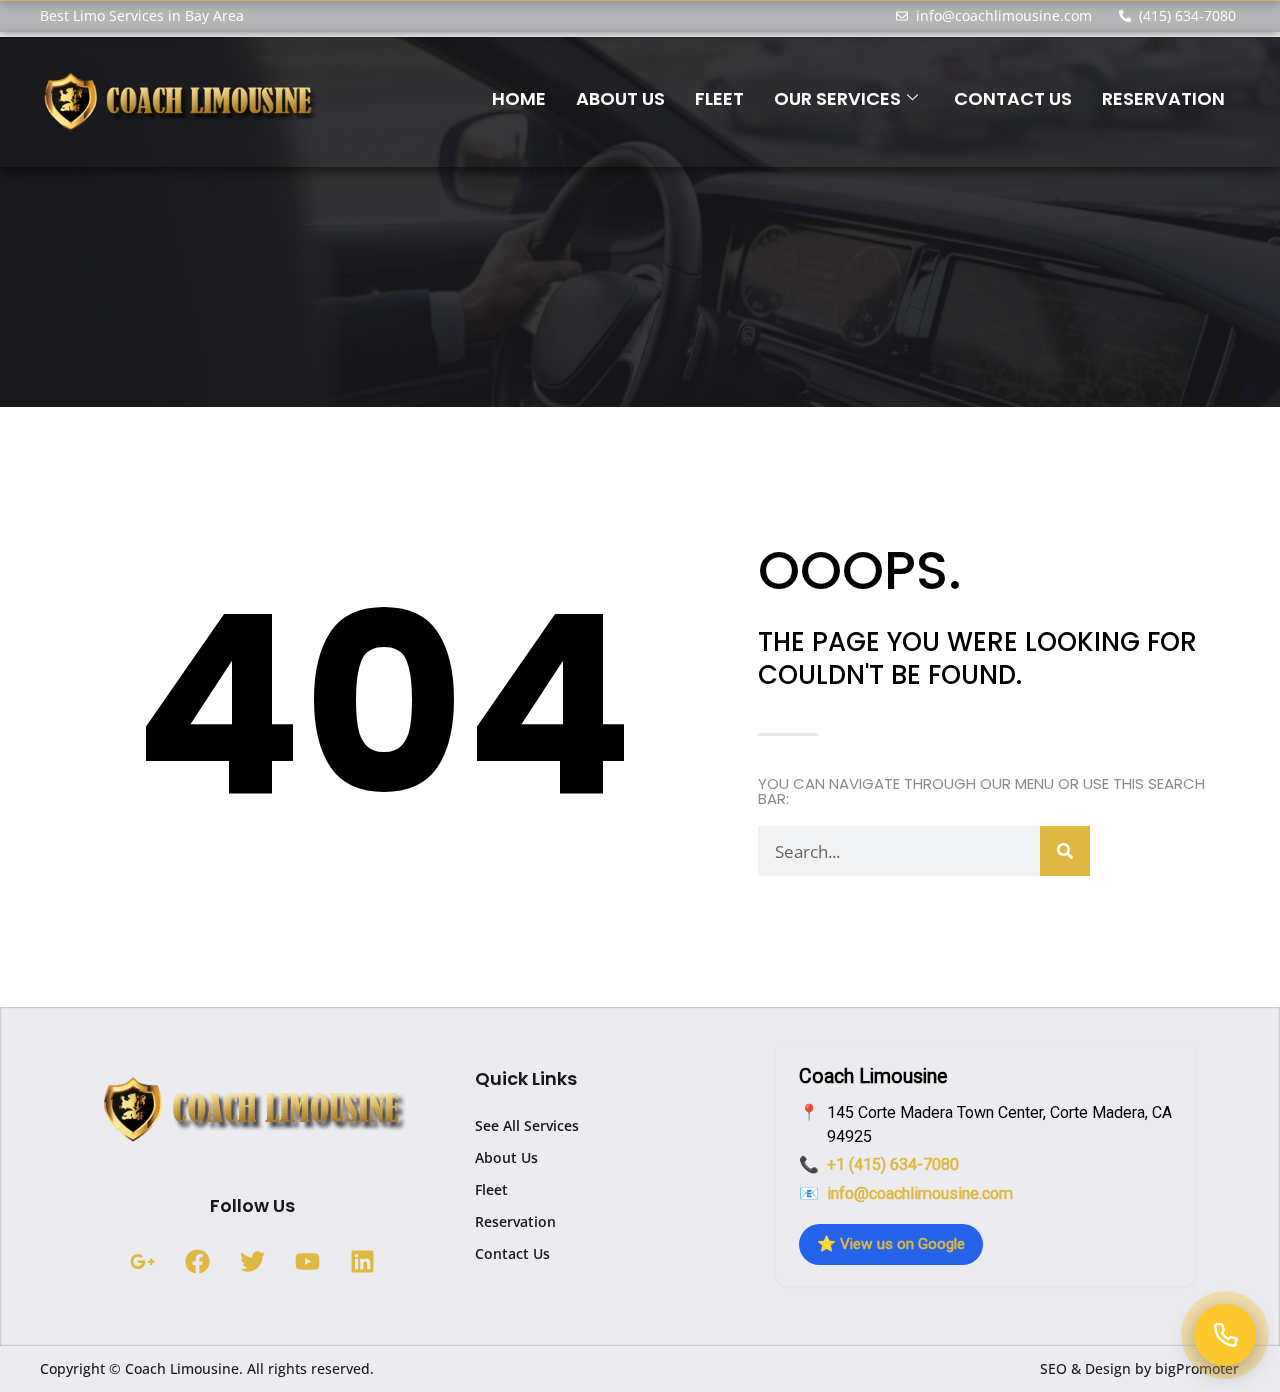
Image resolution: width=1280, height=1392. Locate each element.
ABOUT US (620, 98)
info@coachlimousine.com (920, 1193)
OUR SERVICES (837, 98)
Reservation (515, 1221)
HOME (519, 98)
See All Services (527, 1125)
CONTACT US (1013, 98)
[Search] (1065, 851)
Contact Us (512, 1253)
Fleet (491, 1189)
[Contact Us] (1225, 1335)
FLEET (719, 98)
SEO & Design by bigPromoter (1139, 1368)
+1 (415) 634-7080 (893, 1164)
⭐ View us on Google (891, 1244)
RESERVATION (1163, 98)
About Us (506, 1157)
